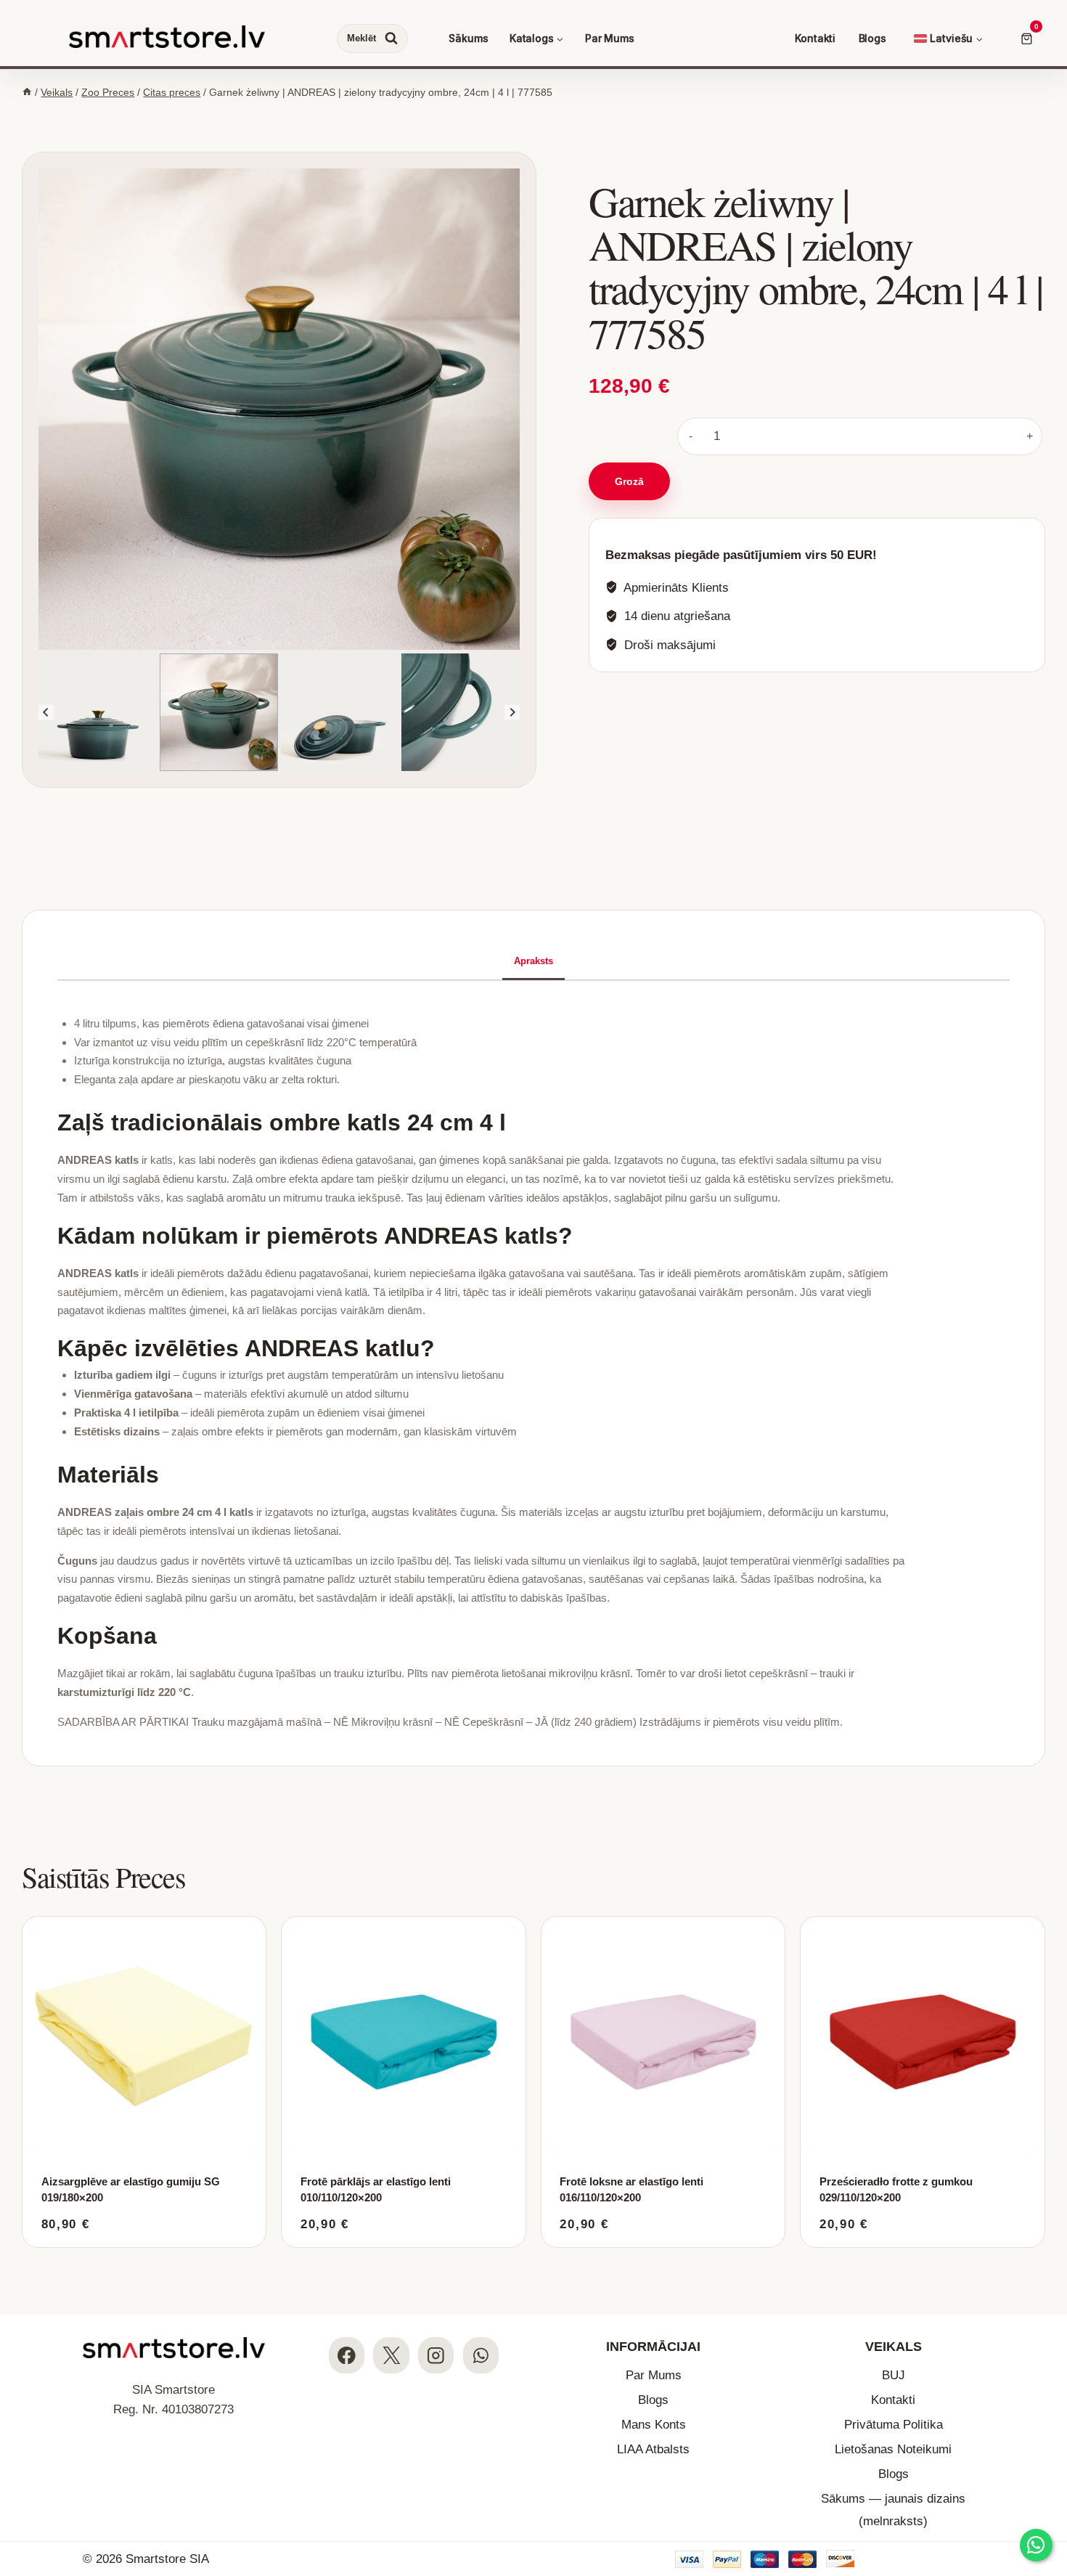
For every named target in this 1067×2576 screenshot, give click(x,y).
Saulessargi (583, 179)
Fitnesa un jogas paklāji (400, 275)
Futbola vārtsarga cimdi (608, 352)
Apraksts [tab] (533, 961)
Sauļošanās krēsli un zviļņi (614, 196)
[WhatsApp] (481, 2355)
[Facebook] (347, 2355)
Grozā (629, 481)
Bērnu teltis (366, 162)
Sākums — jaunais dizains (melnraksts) (893, 2510)
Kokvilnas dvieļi (375, 129)
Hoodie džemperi (380, 146)
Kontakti (815, 38)
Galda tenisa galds (821, 162)
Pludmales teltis (376, 179)
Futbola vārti (584, 335)
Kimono (798, 244)
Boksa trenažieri (817, 260)
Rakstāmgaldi (802, 302)
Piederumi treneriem (395, 259)
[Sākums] (27, 92)
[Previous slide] (46, 713)
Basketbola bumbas (816, 335)
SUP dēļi (360, 319)
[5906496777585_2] (279, 409)
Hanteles (370, 242)
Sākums (468, 38)
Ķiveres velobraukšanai (609, 113)
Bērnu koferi (809, 146)
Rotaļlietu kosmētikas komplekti (626, 302)
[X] (391, 2355)
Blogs (872, 38)
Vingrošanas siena (390, 210)
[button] (158, 713)
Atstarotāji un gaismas (605, 129)
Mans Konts (654, 2425)
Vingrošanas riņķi (388, 226)
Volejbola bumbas (381, 397)
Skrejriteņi (580, 409)
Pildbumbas (376, 194)
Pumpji (572, 146)
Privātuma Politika (894, 2425)
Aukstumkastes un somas (828, 113)
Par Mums (610, 38)
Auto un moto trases (601, 286)
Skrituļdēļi (579, 443)
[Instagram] (436, 2355)
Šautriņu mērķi (804, 178)
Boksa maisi (808, 228)
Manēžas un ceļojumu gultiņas (838, 286)
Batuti (569, 212)
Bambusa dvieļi (375, 113)
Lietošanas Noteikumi (893, 2449)
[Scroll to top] (1043, 2476)
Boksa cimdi (808, 211)
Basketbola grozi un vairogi (832, 319)
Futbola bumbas (592, 319)
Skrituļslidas (584, 426)
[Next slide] (512, 713)
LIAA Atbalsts (653, 2449)
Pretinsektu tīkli (591, 162)
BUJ (894, 2375)
